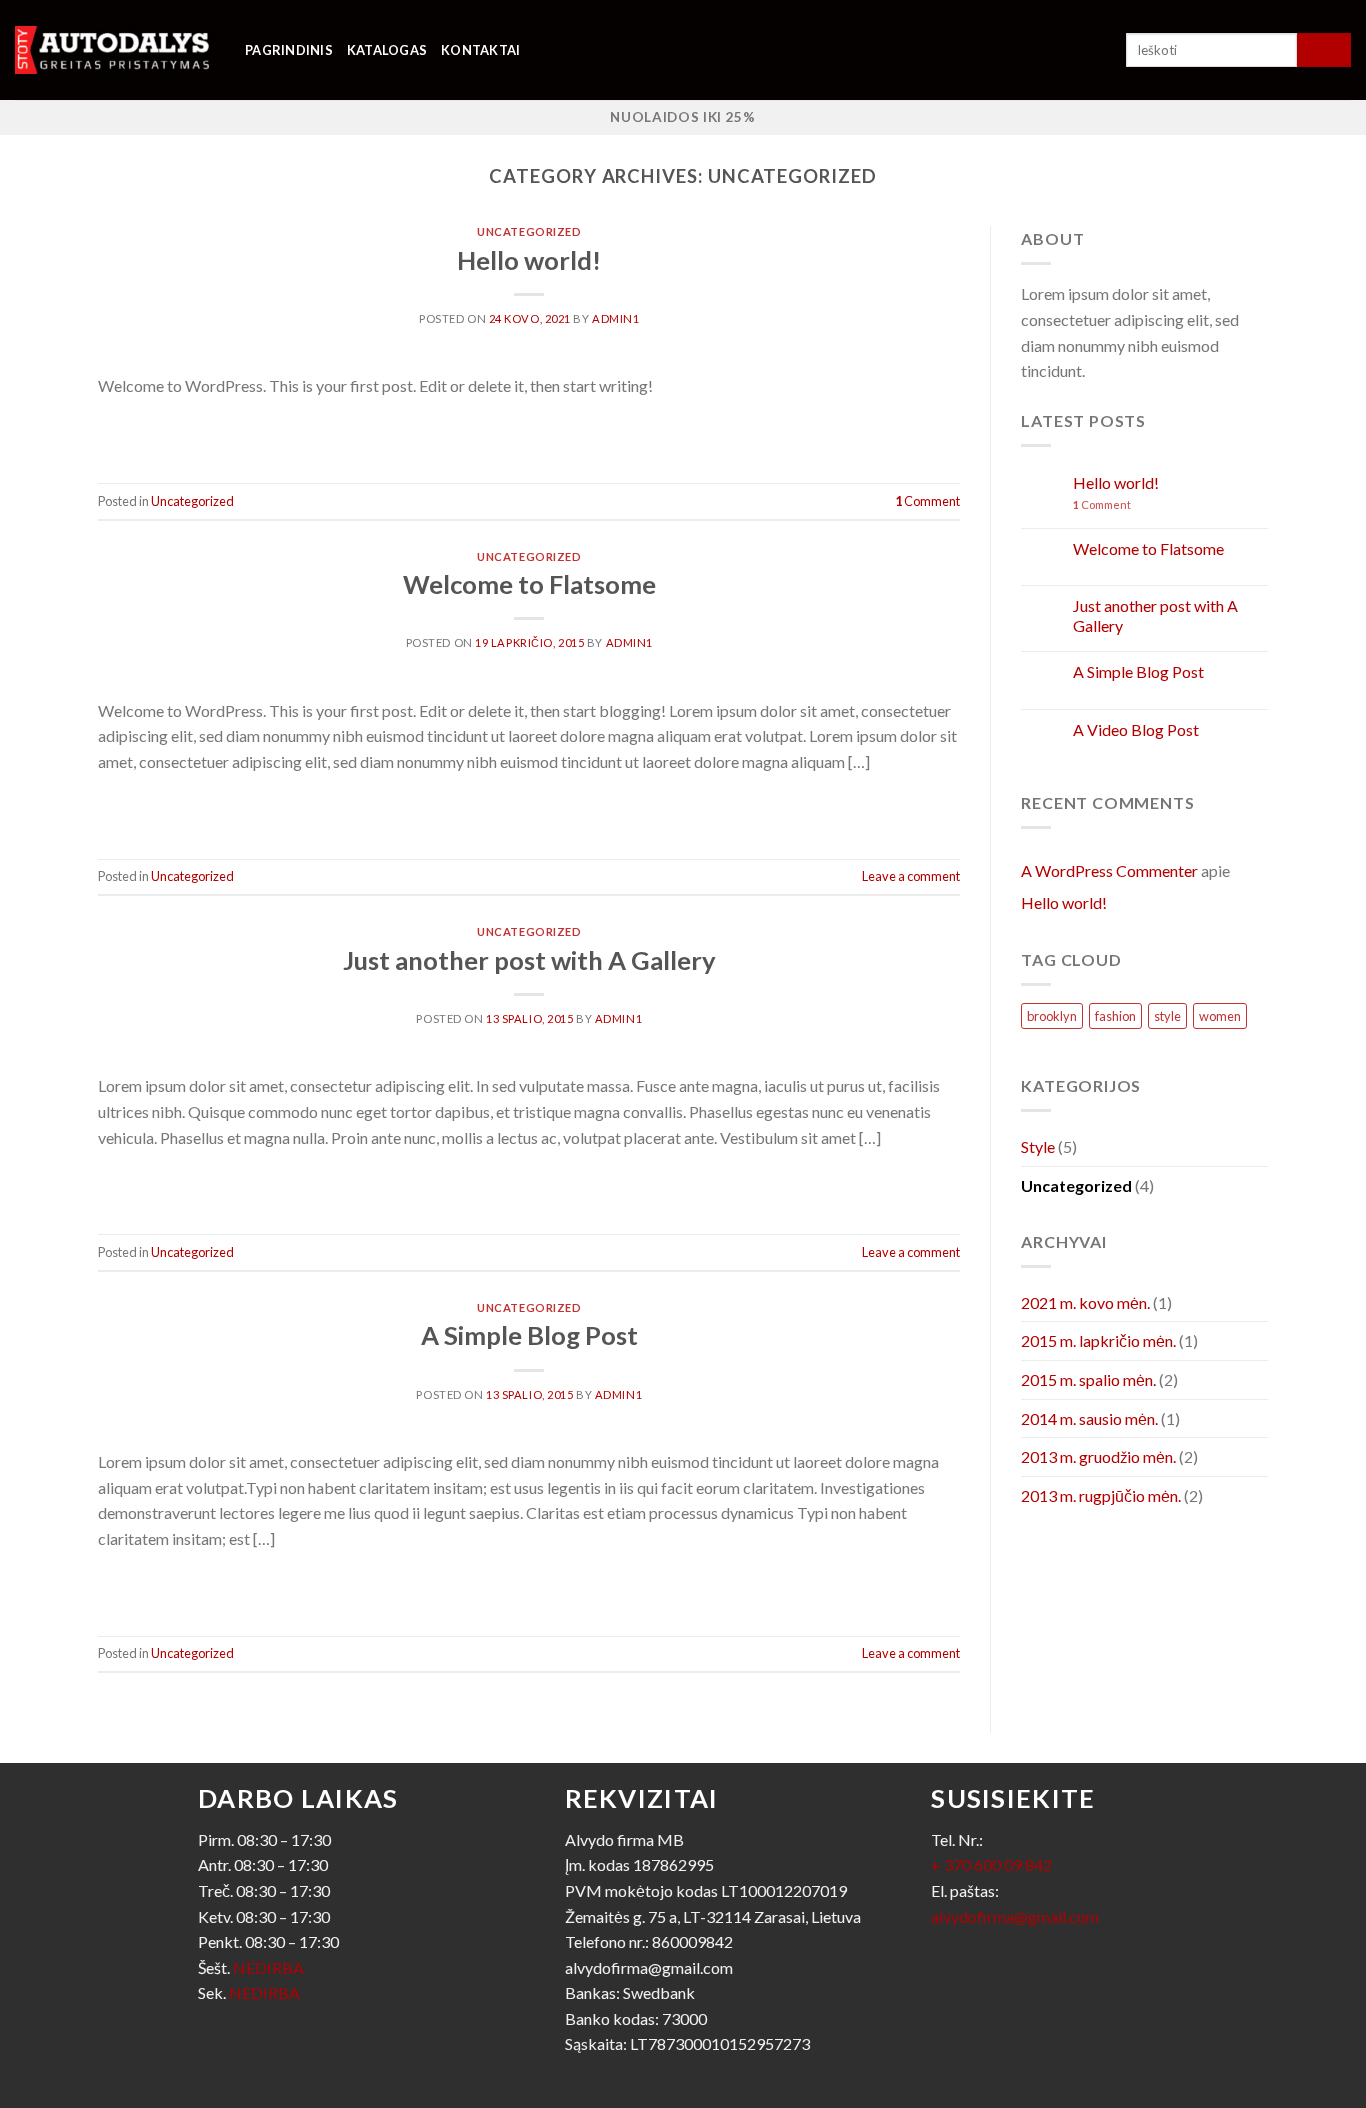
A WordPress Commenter (1109, 870)
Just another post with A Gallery (529, 960)
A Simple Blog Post (529, 1335)
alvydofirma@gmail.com (1015, 1916)
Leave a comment (911, 876)
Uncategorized (529, 231)
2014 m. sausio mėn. (1089, 1418)
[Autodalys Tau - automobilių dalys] (115, 50)
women (1220, 1016)
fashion (1115, 1016)
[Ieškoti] (1324, 50)
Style (1038, 1146)
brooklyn (1052, 1016)
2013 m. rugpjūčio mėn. (1101, 1495)
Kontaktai (480, 50)
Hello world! (529, 260)
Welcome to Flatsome (529, 584)
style (1167, 1016)
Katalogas (387, 50)
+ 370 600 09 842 (991, 1864)
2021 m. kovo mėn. (1085, 1302)
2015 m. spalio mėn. (1088, 1379)
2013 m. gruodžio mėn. (1098, 1456)
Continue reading (530, 431)
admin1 (615, 318)
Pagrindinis (289, 50)
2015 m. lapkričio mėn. (1098, 1340)
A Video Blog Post (1136, 729)
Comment (927, 501)
